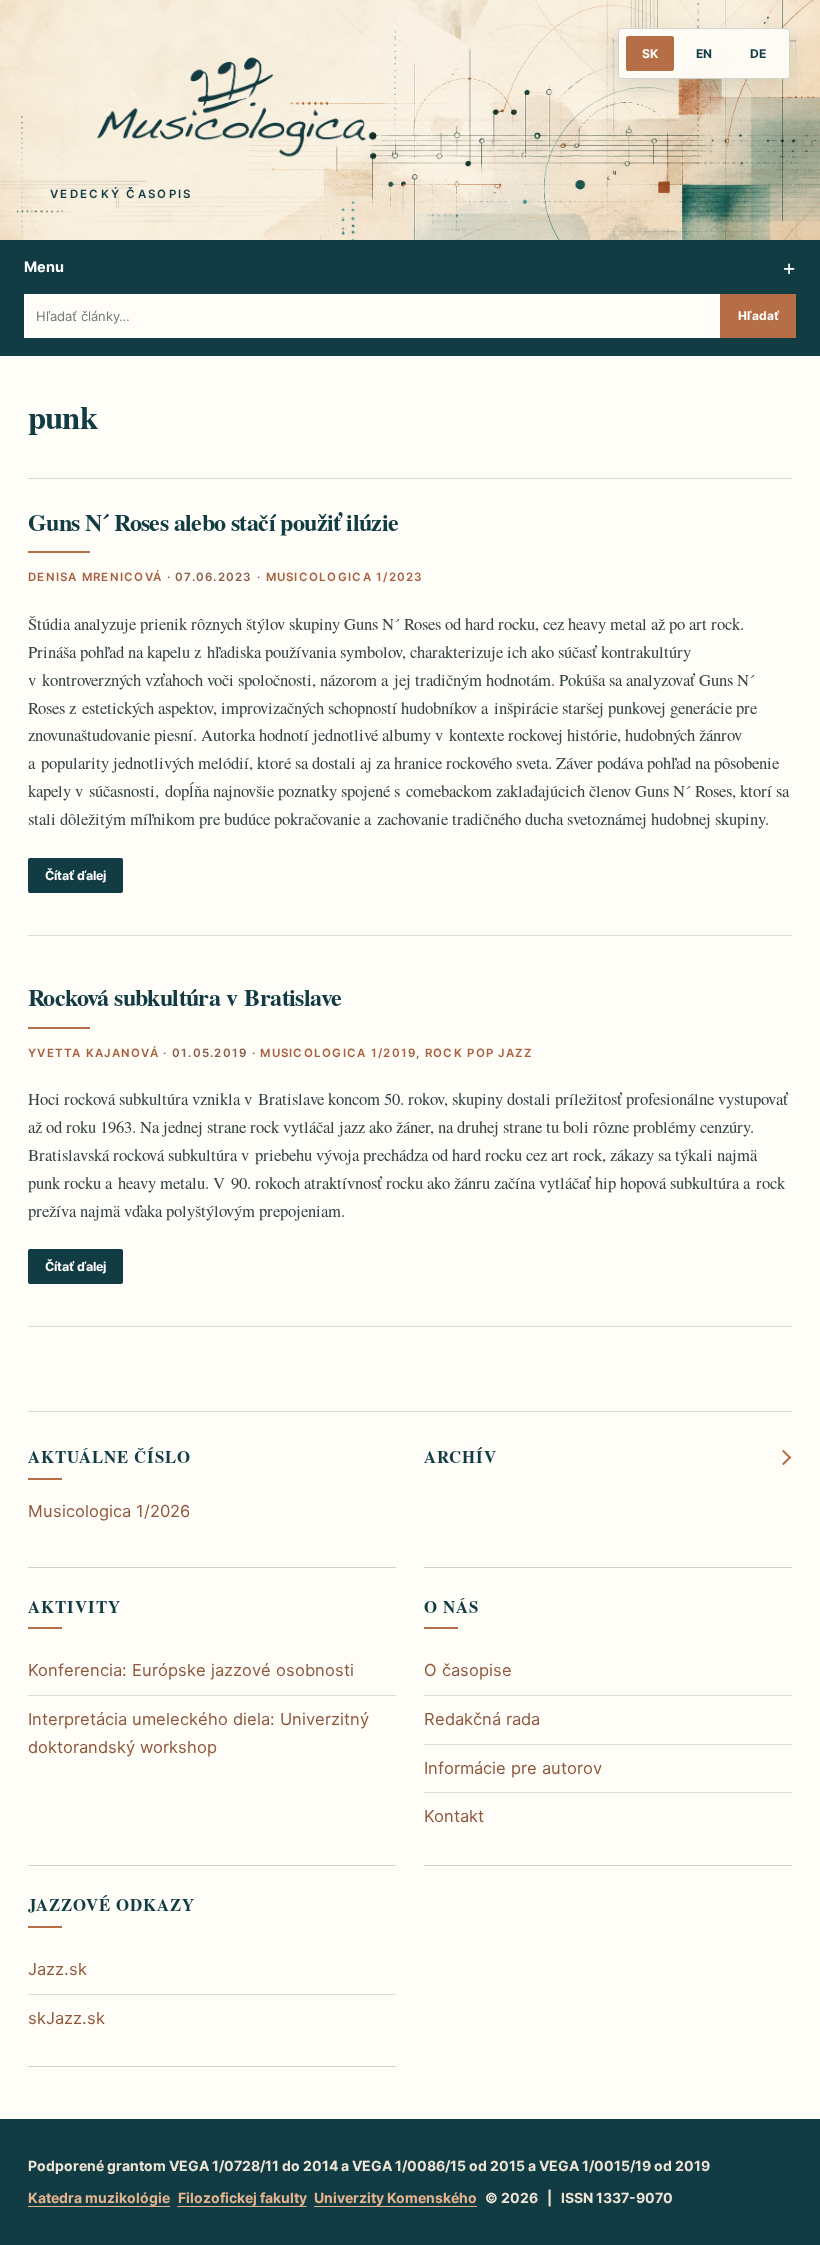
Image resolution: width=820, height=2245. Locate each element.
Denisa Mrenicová (95, 577)
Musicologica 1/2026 (109, 1511)
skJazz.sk (66, 2018)
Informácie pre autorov (513, 1768)
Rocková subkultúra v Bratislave (184, 996)
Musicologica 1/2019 (338, 1053)
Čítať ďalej (75, 875)
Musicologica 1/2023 (345, 577)
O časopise (468, 1670)
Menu (44, 266)
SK (650, 53)
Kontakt (454, 1816)
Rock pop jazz (479, 1053)
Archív (460, 1457)
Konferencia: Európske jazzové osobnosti (191, 1670)
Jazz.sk (57, 1969)
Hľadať (758, 315)
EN (704, 53)
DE (758, 53)
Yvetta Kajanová (93, 1053)
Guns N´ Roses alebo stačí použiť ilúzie (213, 521)
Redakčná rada (482, 1719)
